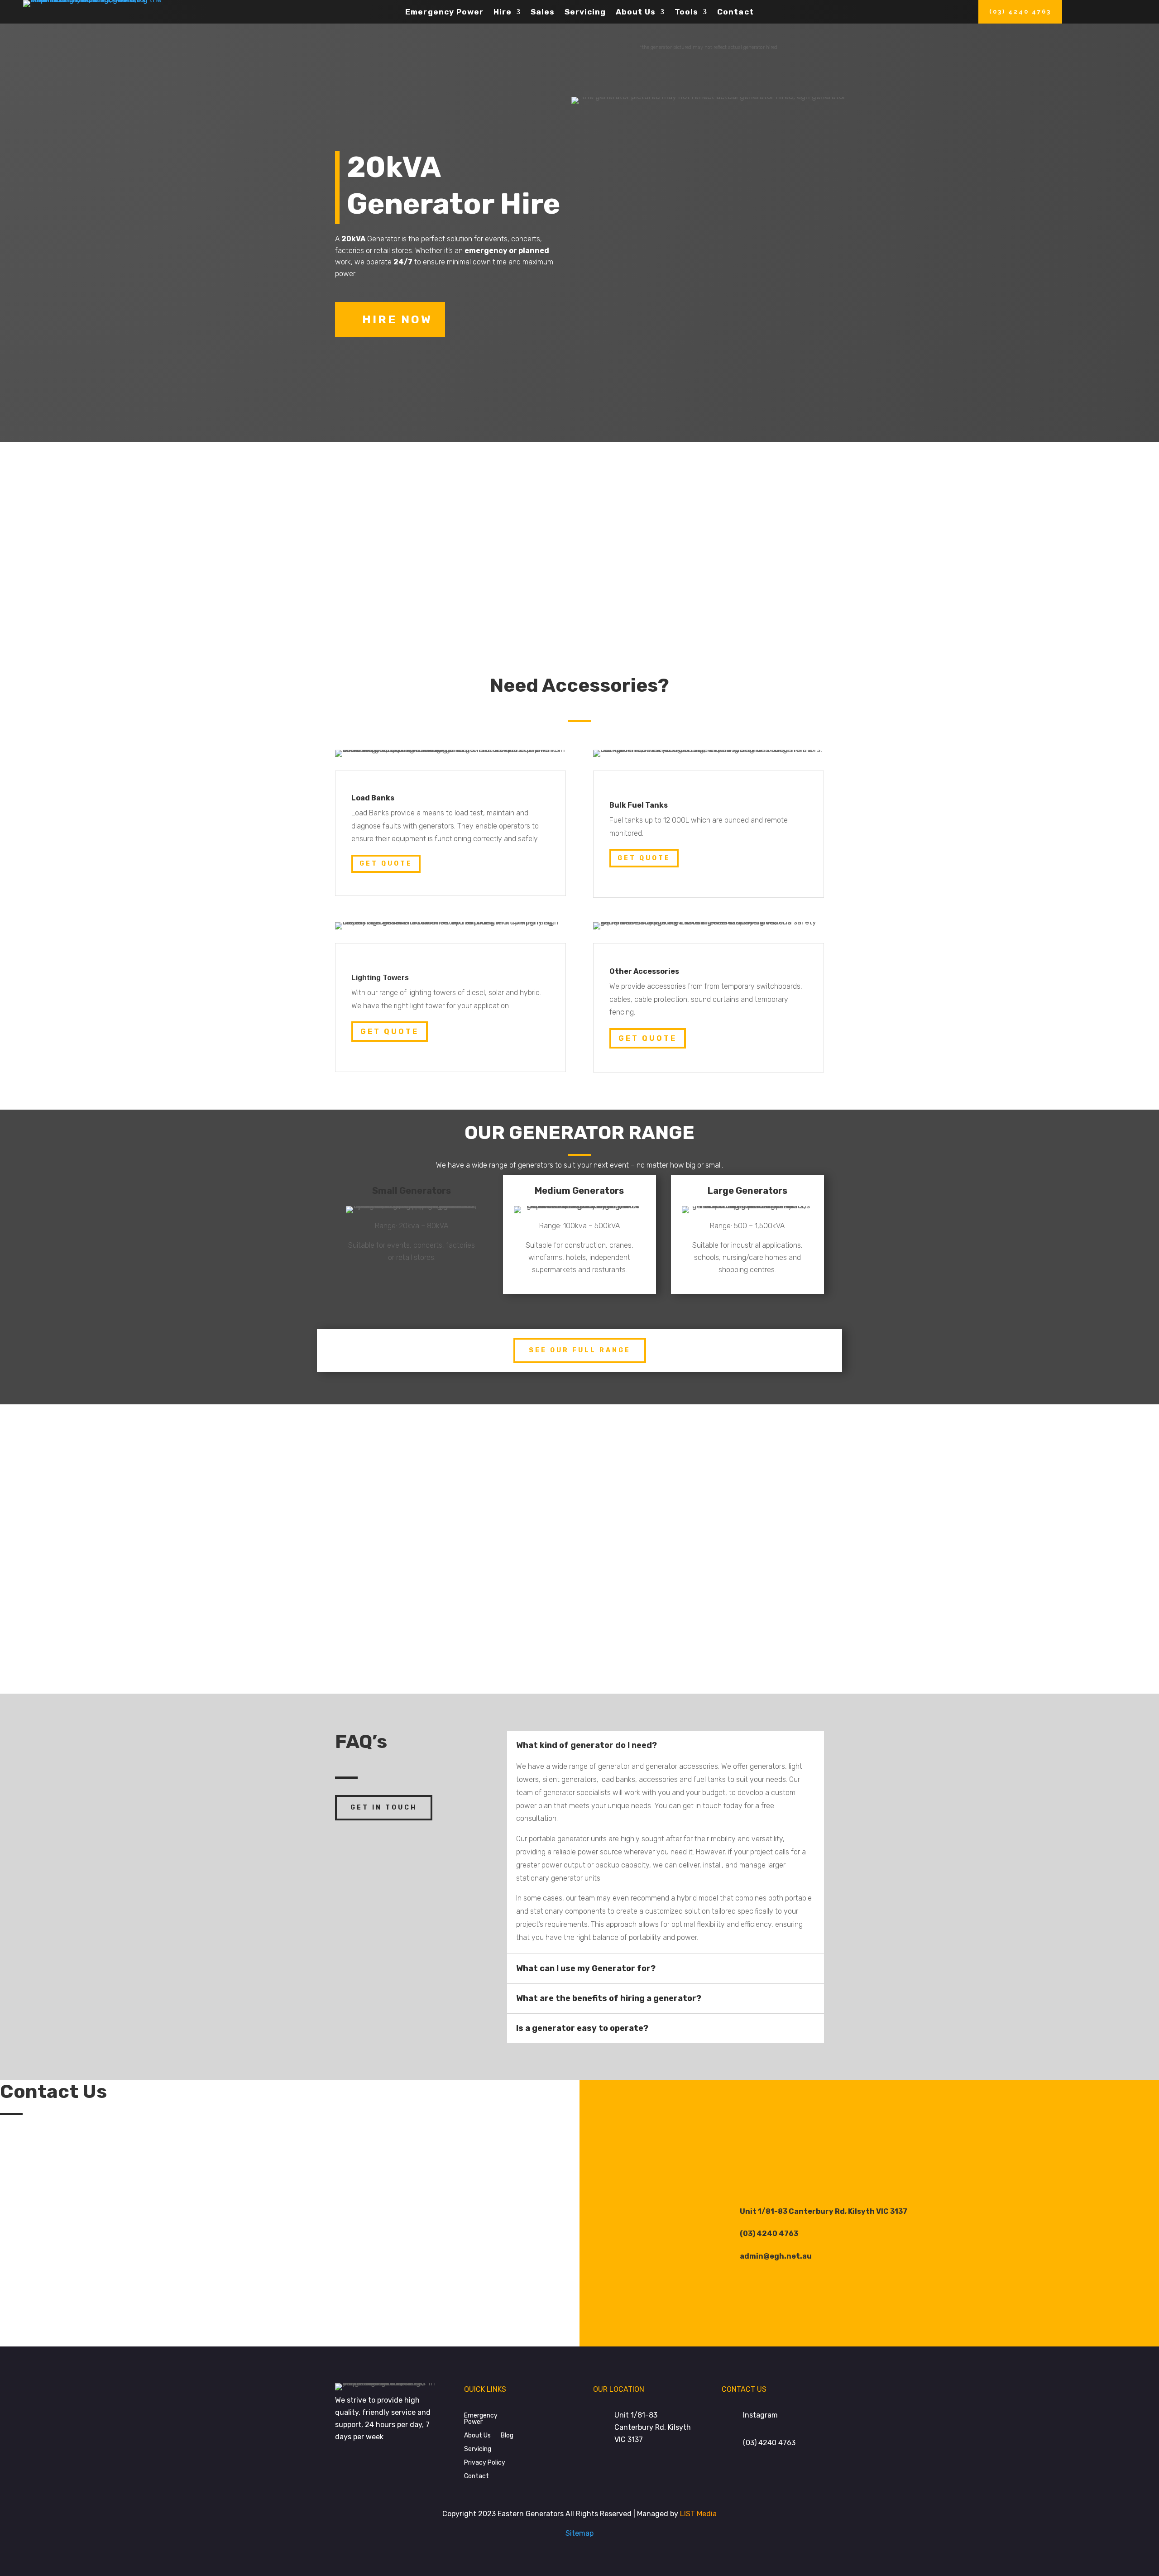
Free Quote (767, 601)
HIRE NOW (397, 319)
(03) (769, 2443)
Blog (507, 2435)
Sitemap (579, 2533)
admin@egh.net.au (776, 2256)
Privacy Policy (485, 2462)
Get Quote (386, 864)
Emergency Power (444, 12)
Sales (543, 12)
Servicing (585, 12)
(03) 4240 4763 (1020, 12)
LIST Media (698, 2514)
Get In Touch (384, 1808)
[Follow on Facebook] (856, 2142)
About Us (636, 12)
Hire (503, 12)
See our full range (580, 1350)
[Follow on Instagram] (883, 2142)
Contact (735, 12)
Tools (686, 12)
